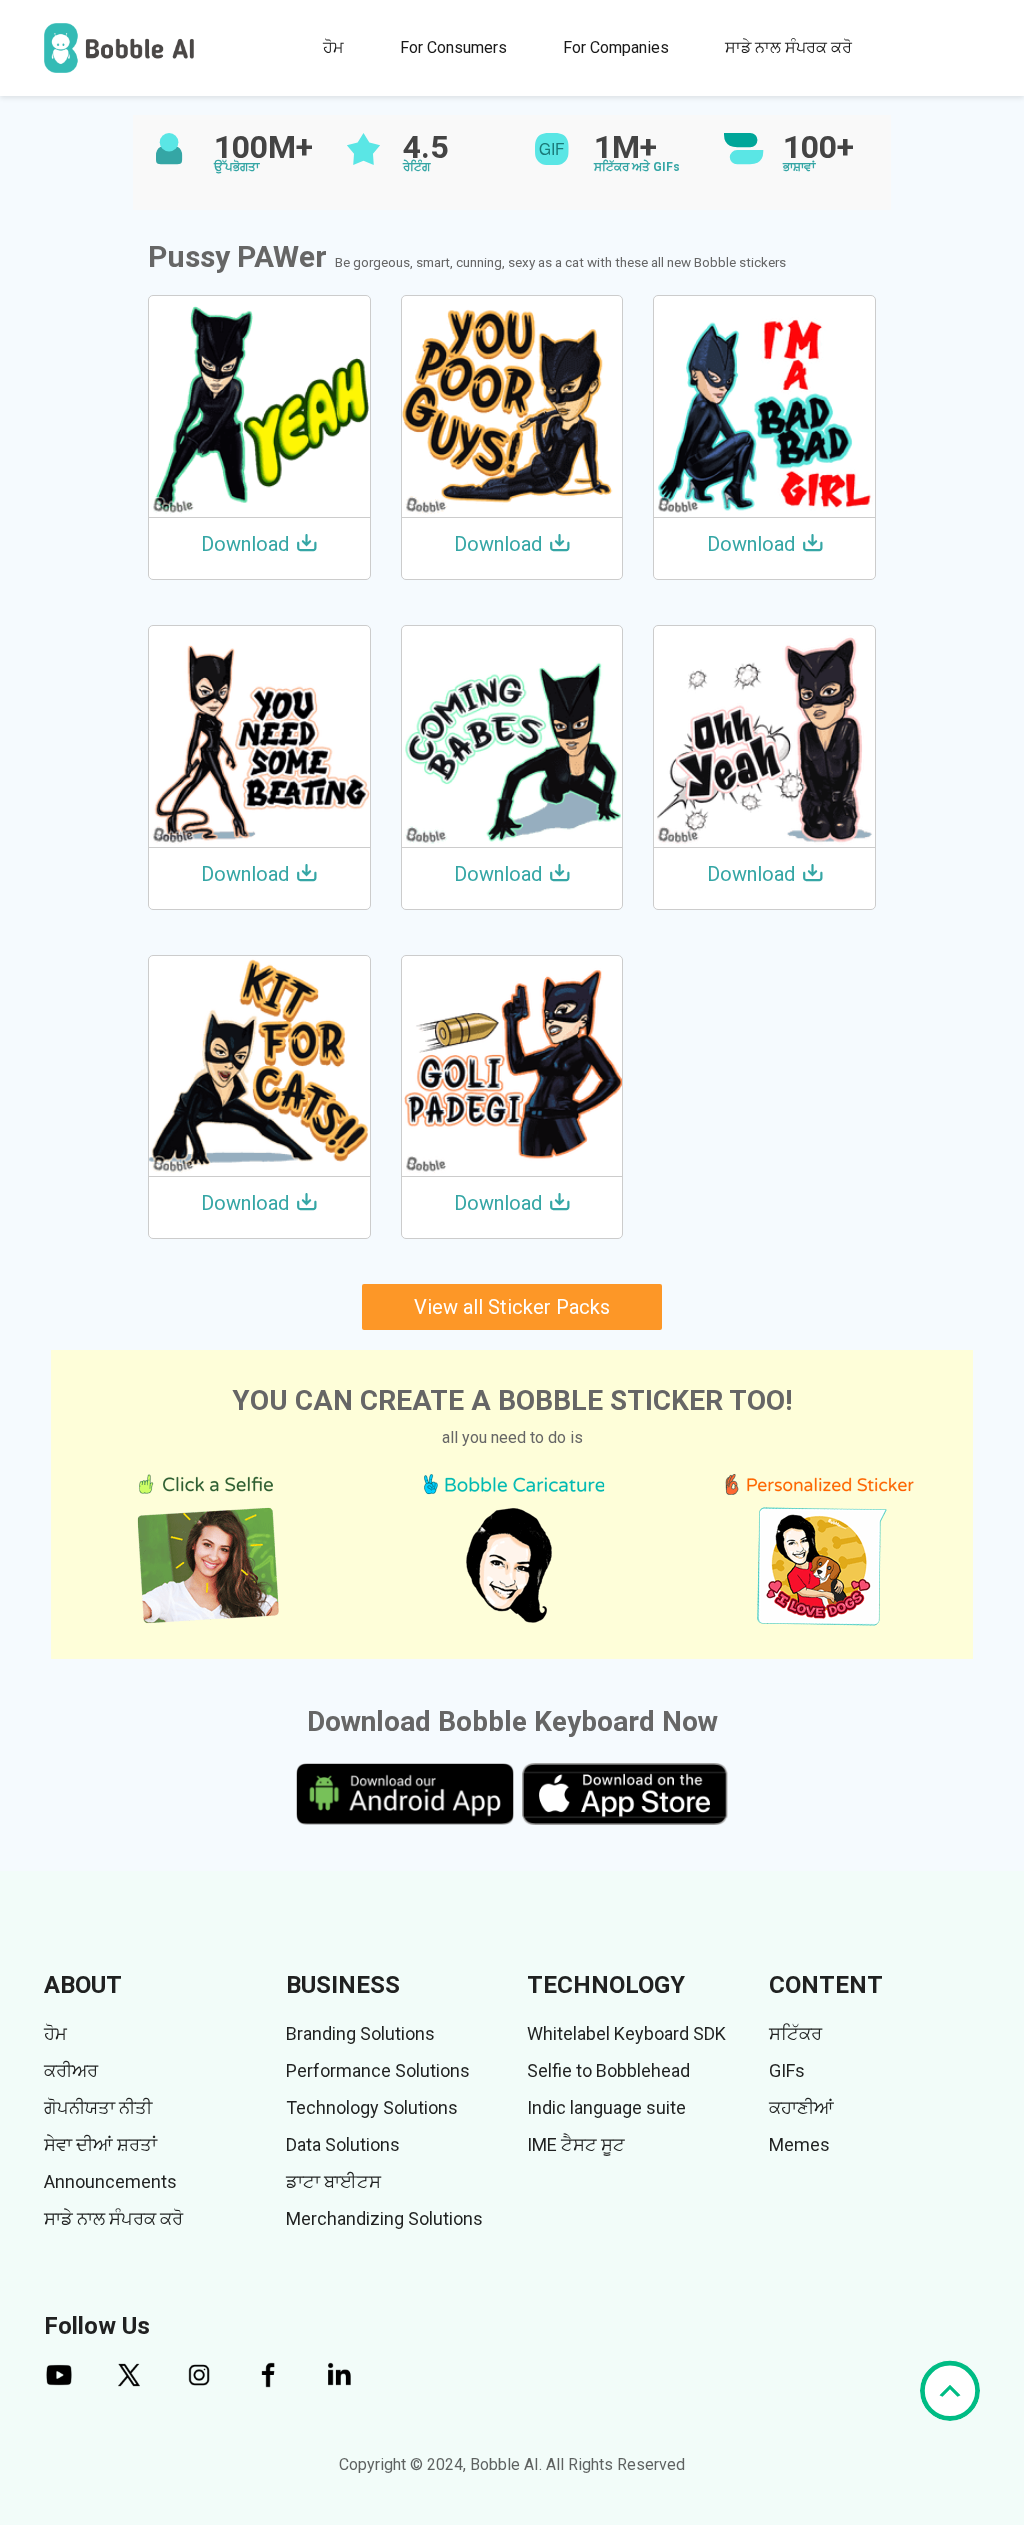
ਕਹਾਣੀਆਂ (801, 2107)
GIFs (787, 2070)
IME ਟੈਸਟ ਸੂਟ (576, 2144)
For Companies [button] (616, 47)
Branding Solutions (360, 2033)
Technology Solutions (372, 2107)
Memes (799, 2144)
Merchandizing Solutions (384, 2218)
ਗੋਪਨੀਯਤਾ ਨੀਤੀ (98, 2107)
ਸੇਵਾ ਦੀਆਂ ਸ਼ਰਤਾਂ (100, 2144)
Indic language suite (606, 2107)
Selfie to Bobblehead (608, 2070)
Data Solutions (343, 2144)
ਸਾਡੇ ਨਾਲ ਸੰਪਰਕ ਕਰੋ (788, 47)
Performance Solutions (378, 2070)
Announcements (110, 2181)
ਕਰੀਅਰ (71, 2070)
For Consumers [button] (453, 47)
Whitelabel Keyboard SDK (626, 2033)
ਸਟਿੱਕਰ (795, 2033)
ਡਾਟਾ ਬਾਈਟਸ (333, 2181)
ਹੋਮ (333, 47)
